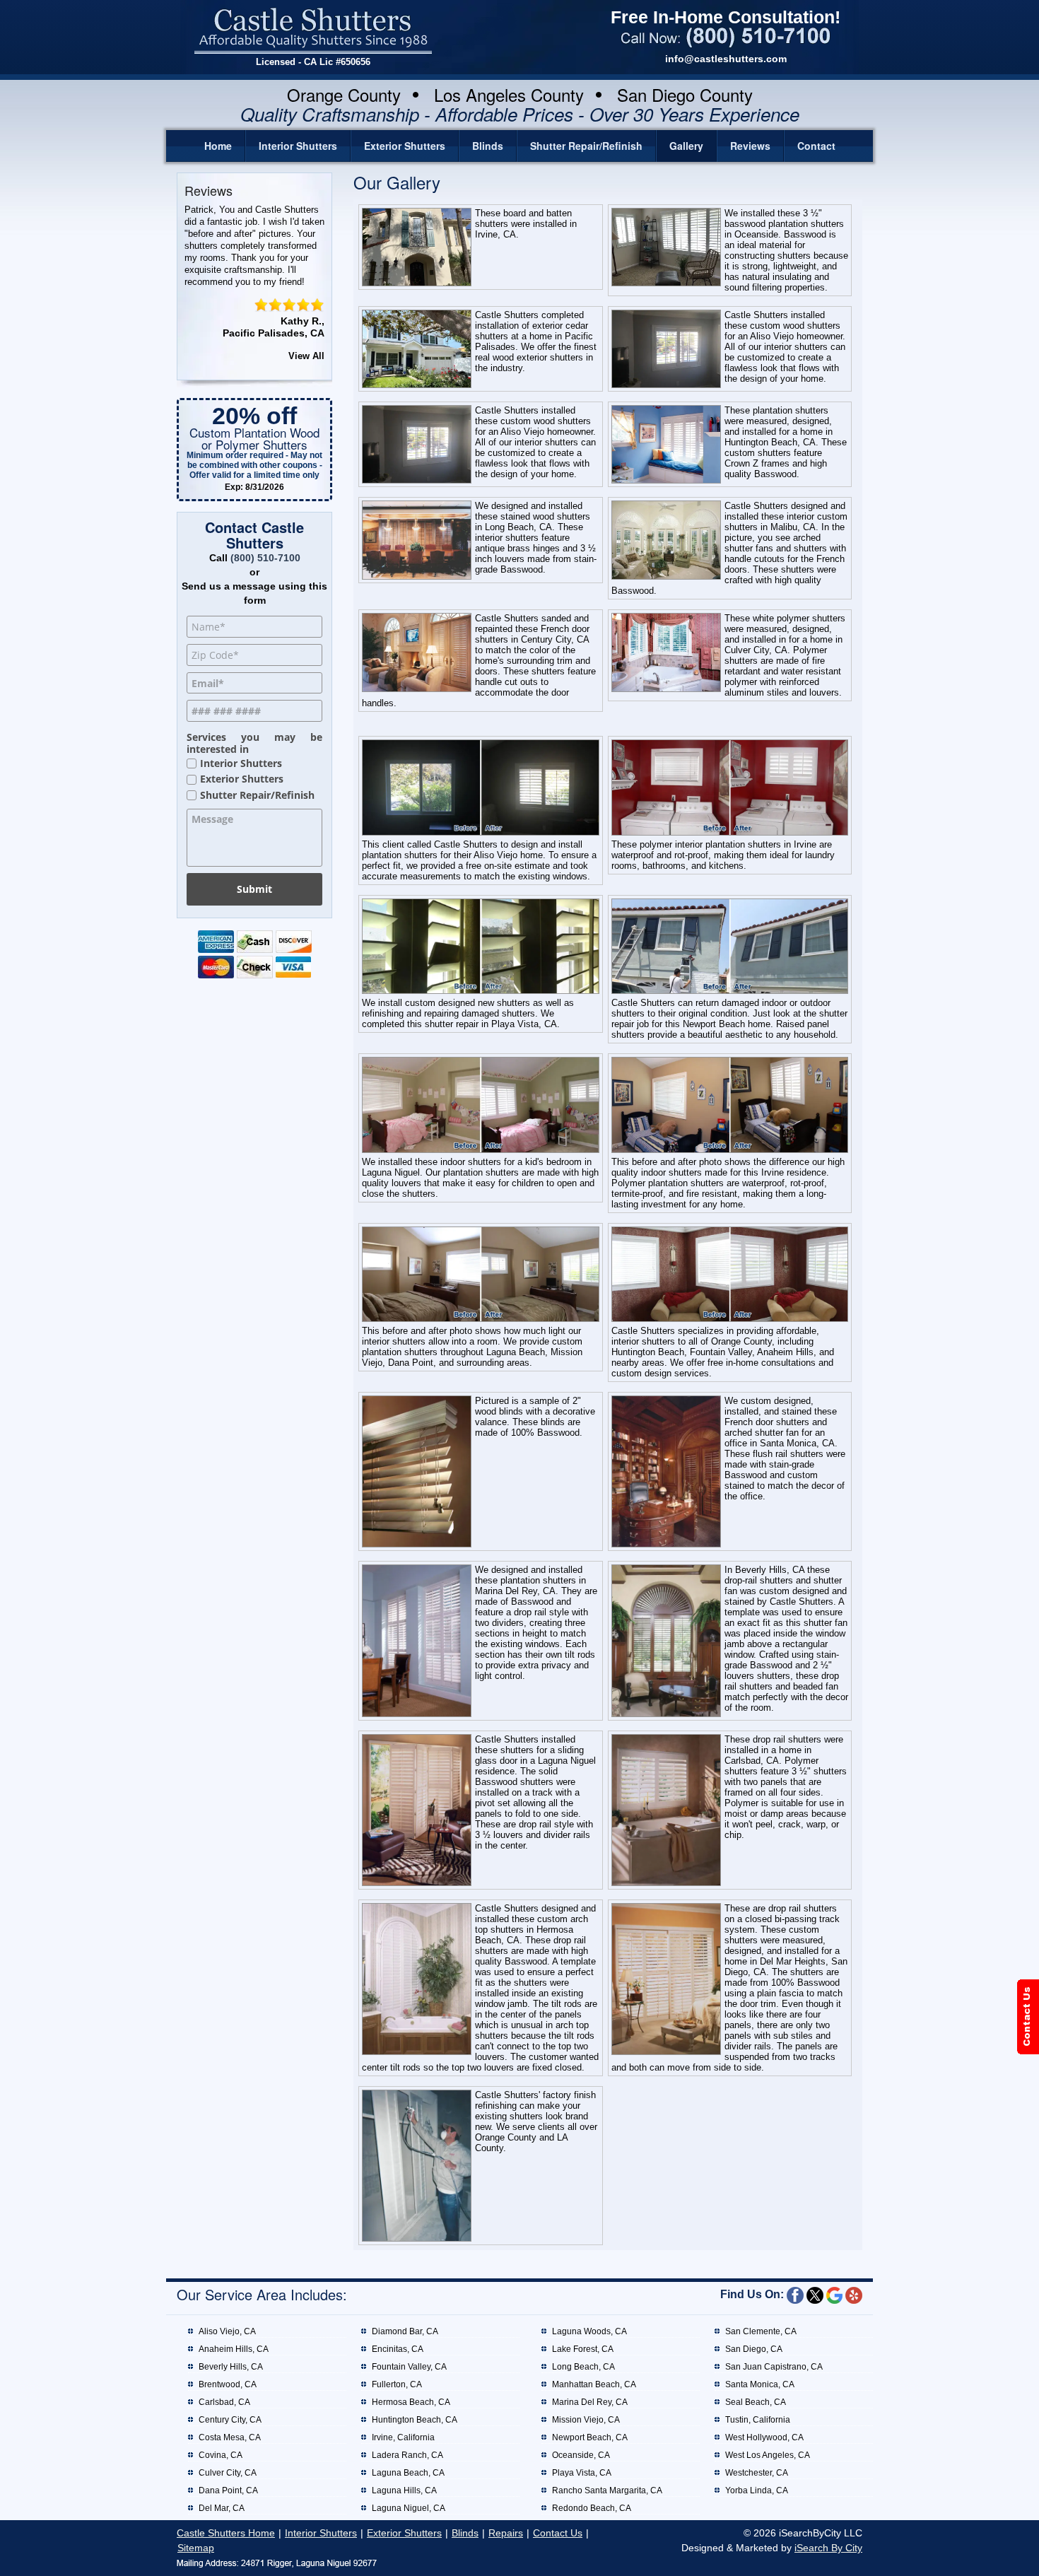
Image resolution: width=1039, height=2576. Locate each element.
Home (218, 146)
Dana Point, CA (228, 2490)
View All (306, 356)
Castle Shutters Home (226, 2533)
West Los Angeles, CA (768, 2455)
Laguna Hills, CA (404, 2490)
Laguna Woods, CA (589, 2331)
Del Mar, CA (222, 2508)
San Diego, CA (754, 2349)
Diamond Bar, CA (405, 2331)
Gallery (686, 146)
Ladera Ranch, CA (407, 2455)
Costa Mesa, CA (230, 2437)
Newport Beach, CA (590, 2437)
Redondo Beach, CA (592, 2508)
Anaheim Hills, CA (234, 2349)
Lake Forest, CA (583, 2349)
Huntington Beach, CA (415, 2420)
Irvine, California (403, 2437)
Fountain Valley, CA (409, 2367)
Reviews (750, 146)
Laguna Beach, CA (408, 2473)
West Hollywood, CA (764, 2437)
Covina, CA (221, 2455)
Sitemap (196, 2548)
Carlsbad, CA (224, 2402)
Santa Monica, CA (760, 2384)
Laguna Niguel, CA (409, 2508)
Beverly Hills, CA (231, 2367)
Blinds (488, 146)
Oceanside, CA (581, 2455)
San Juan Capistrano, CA (774, 2367)
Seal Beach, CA (756, 2402)
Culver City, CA (228, 2473)
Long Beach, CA (583, 2367)
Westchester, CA (757, 2473)
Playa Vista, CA (582, 2473)
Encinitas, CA (398, 2349)
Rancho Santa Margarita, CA (607, 2490)
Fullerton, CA (397, 2384)
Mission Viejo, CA (586, 2420)
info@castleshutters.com (726, 59)
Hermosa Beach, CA (411, 2402)
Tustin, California (758, 2420)
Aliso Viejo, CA (227, 2331)
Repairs (506, 2533)
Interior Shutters (298, 146)
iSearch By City (828, 2548)
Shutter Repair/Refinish (586, 146)
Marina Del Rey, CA (590, 2402)
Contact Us (558, 2533)
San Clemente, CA (761, 2331)
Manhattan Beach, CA (594, 2384)
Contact (816, 146)
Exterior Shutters (405, 146)
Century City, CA (230, 2420)
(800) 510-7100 (265, 558)
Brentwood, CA (228, 2384)
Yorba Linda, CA (757, 2490)
